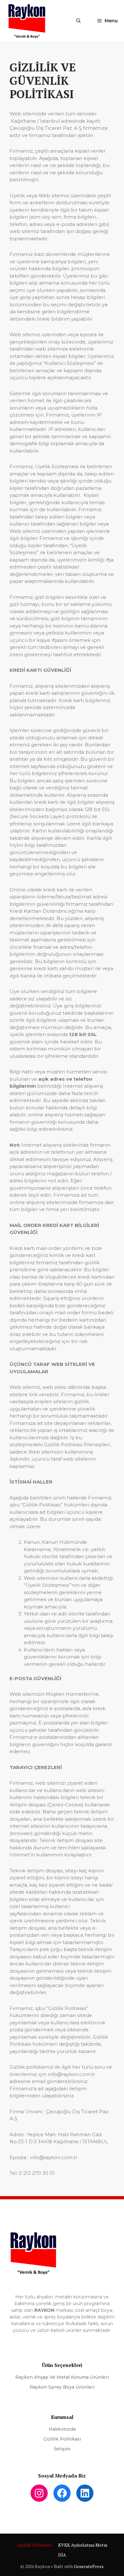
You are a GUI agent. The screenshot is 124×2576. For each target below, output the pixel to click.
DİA (62, 2555)
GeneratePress (89, 2566)
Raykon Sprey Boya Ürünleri (62, 2387)
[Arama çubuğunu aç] (79, 21)
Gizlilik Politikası (62, 2439)
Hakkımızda (62, 2429)
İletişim (62, 2449)
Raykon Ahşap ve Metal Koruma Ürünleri (62, 2377)
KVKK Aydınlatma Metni (83, 2545)
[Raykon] (27, 21)
